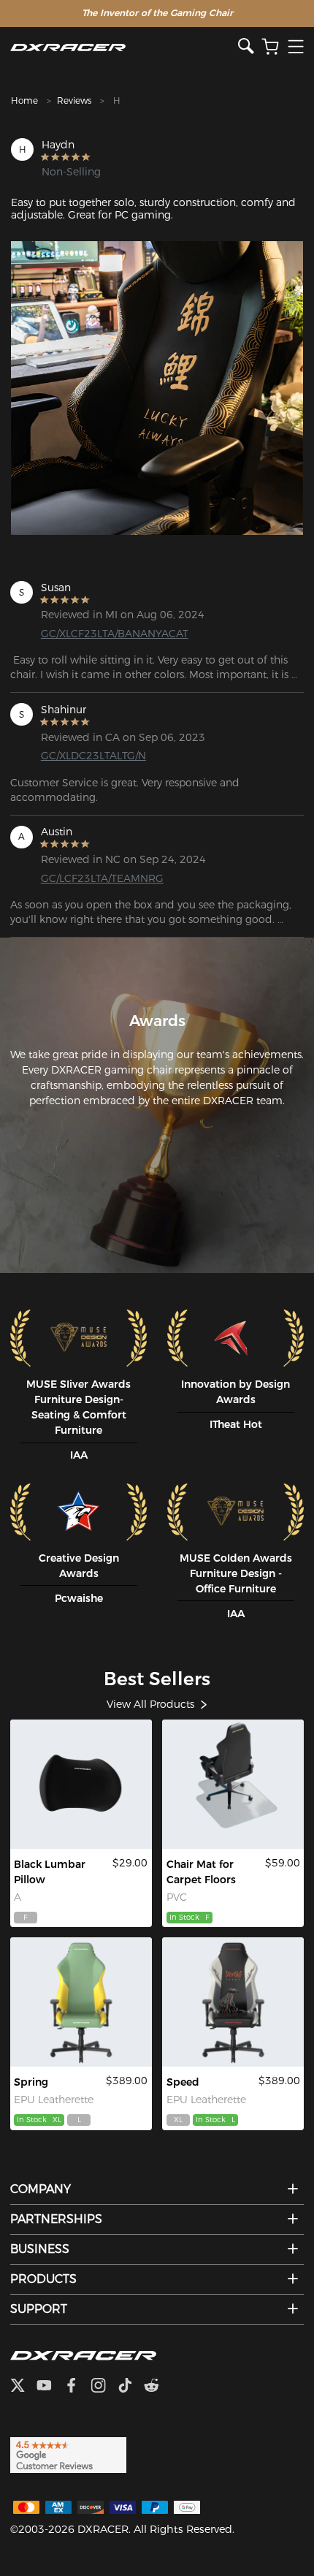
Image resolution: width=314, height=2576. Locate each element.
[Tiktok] (131, 2387)
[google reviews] (68, 2455)
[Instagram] (104, 2387)
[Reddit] (157, 2387)
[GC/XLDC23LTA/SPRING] (81, 2002)
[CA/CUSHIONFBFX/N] (81, 1784)
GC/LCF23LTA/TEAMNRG (102, 878)
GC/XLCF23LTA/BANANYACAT (107, 634)
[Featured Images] (157, 388)
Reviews (74, 100)
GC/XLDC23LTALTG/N (93, 756)
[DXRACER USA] (124, 47)
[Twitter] (23, 2387)
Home (24, 100)
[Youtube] (50, 2387)
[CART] (270, 47)
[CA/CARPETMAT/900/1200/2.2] (233, 1784)
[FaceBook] (77, 2387)
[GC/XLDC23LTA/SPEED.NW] (233, 2002)
